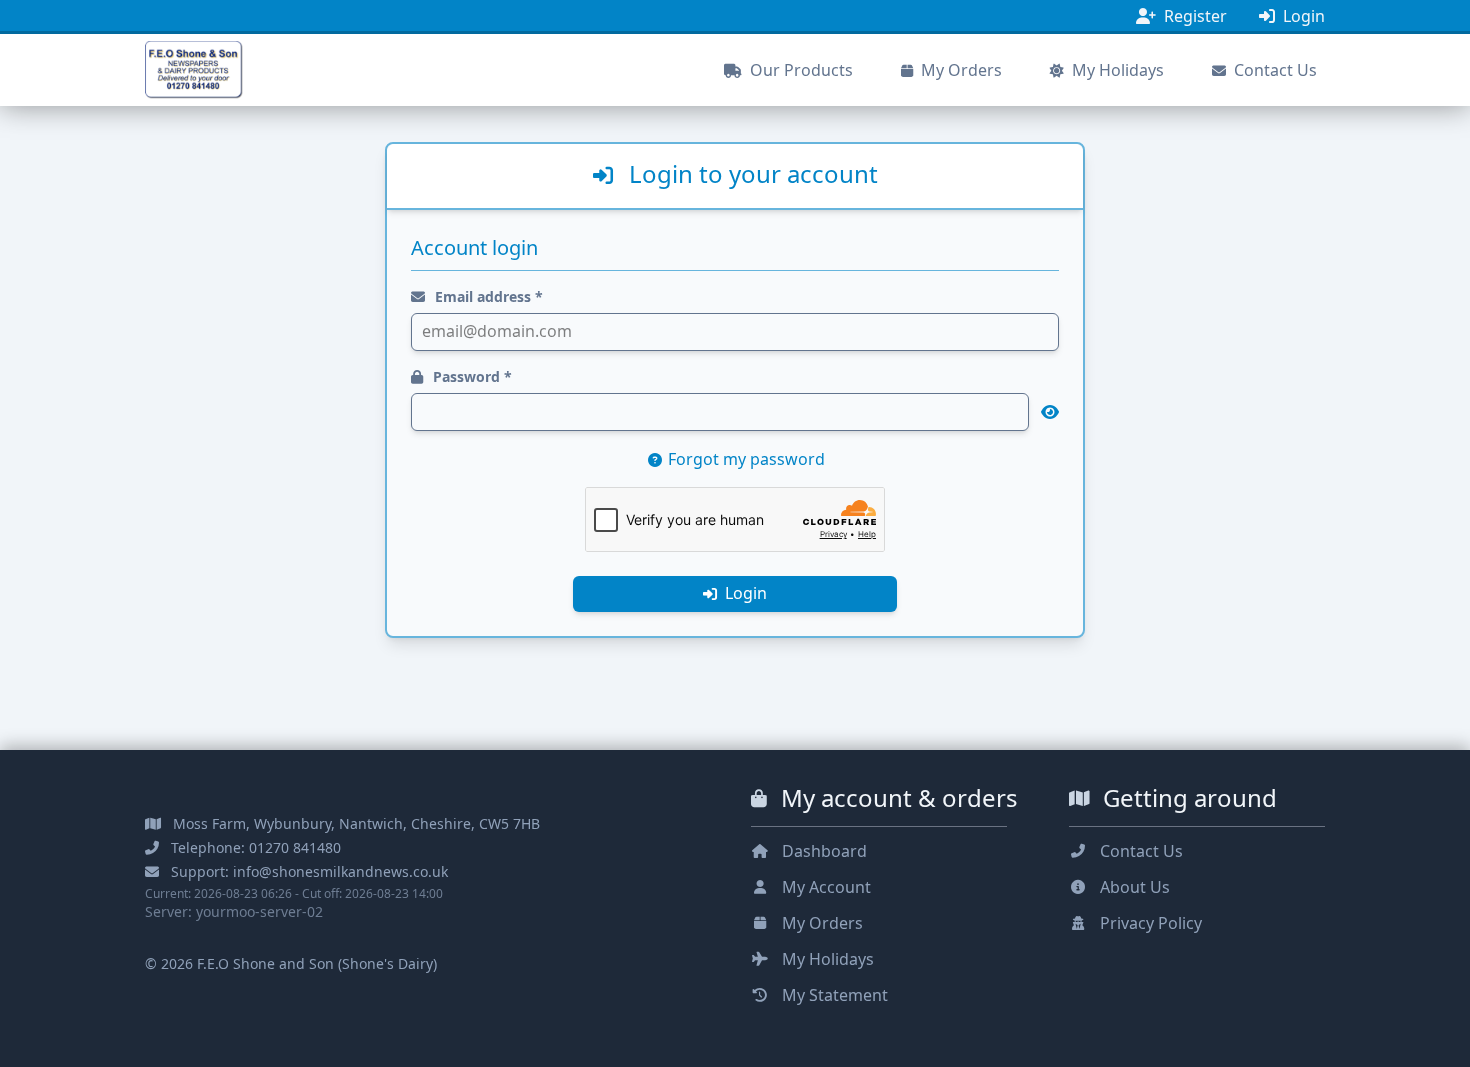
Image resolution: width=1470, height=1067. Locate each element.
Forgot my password (744, 459)
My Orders (959, 70)
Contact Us (1273, 70)
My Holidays (1116, 70)
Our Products (799, 70)
